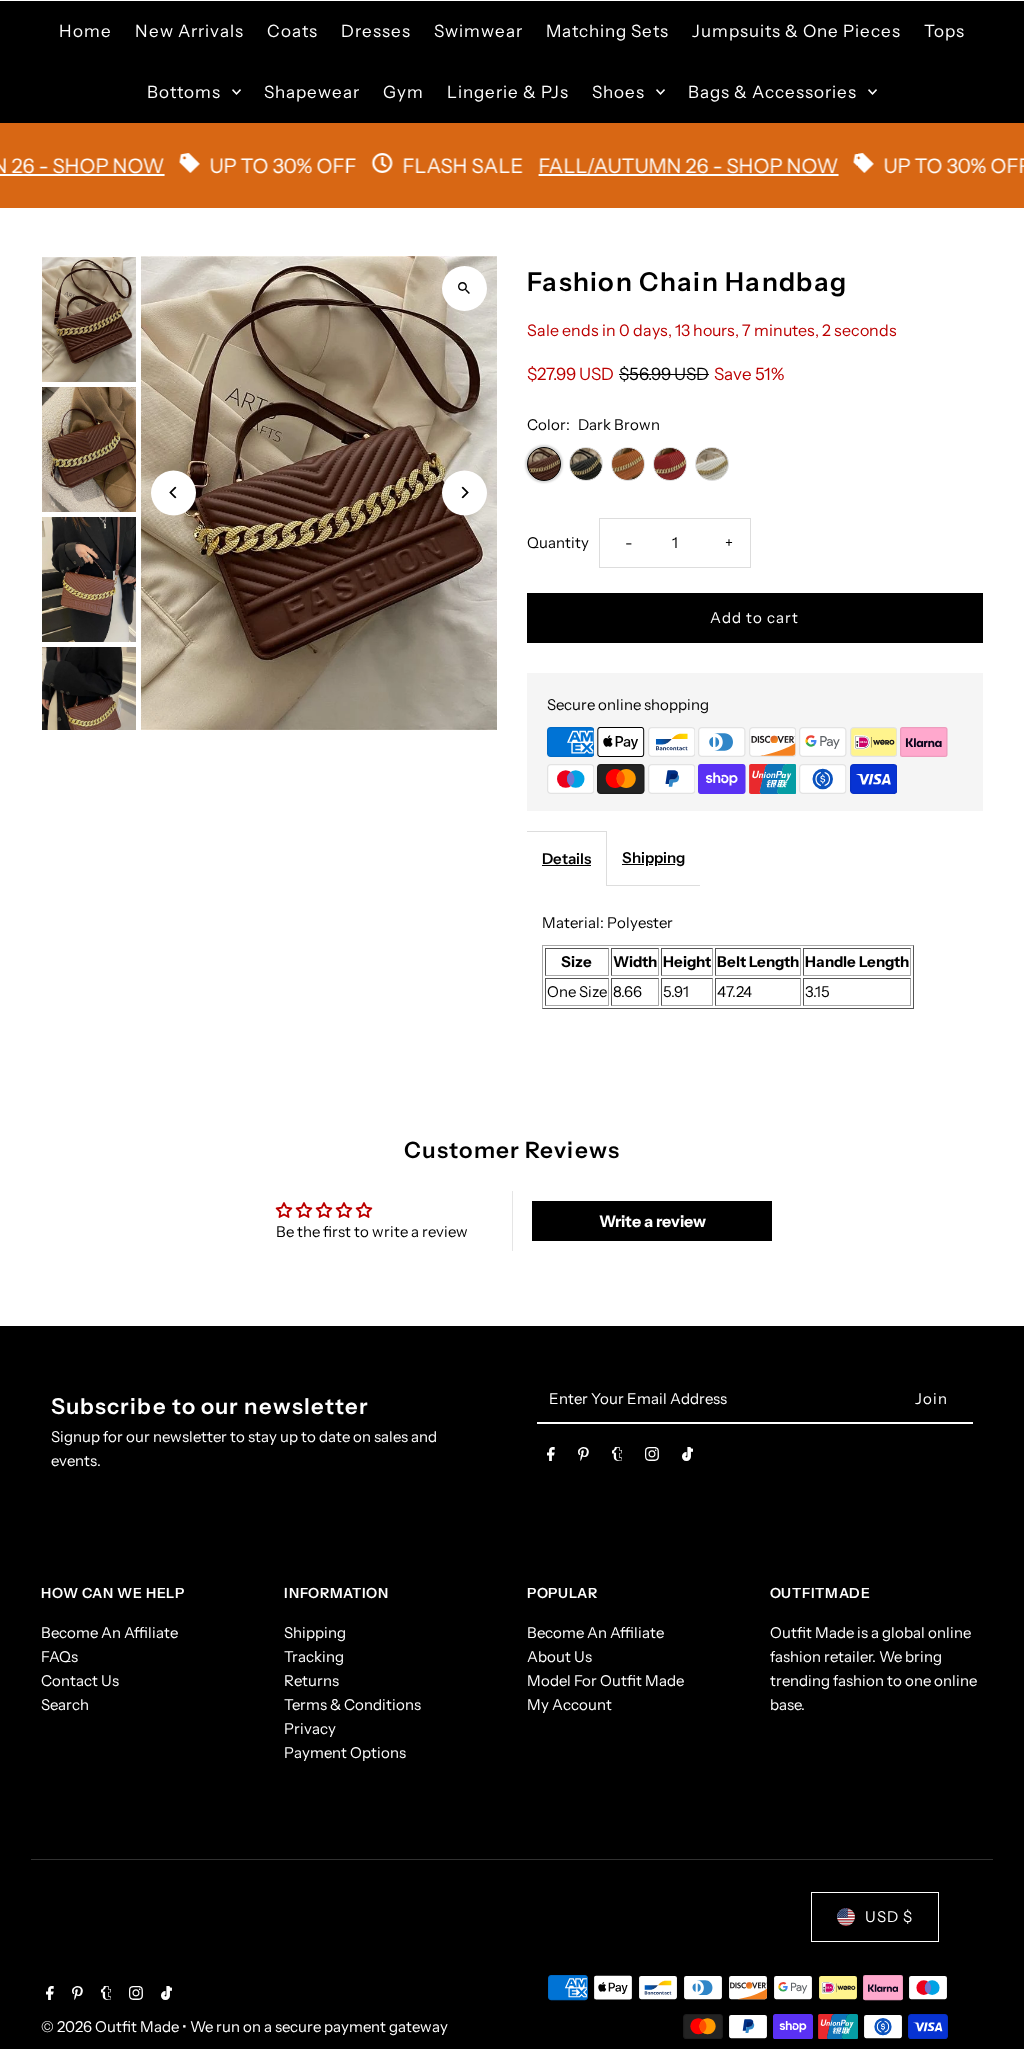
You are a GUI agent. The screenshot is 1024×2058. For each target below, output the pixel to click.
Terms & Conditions (352, 1704)
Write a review (652, 1221)
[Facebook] (551, 1458)
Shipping (653, 857)
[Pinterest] (583, 1458)
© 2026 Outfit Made (111, 2026)
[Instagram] (652, 1458)
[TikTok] (687, 1458)
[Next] (464, 492)
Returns (311, 1680)
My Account (569, 1704)
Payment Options (345, 1752)
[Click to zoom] (464, 288)
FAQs (59, 1656)
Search (65, 1704)
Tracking (314, 1656)
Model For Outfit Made (605, 1680)
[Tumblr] (617, 1458)
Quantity (558, 542)
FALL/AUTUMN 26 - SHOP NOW (648, 166)
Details (566, 858)
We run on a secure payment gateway (319, 2026)
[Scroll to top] (981, 2005)
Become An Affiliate (109, 1632)
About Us (559, 1656)
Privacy (310, 1728)
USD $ (889, 1916)
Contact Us (80, 1680)
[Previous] (173, 492)
